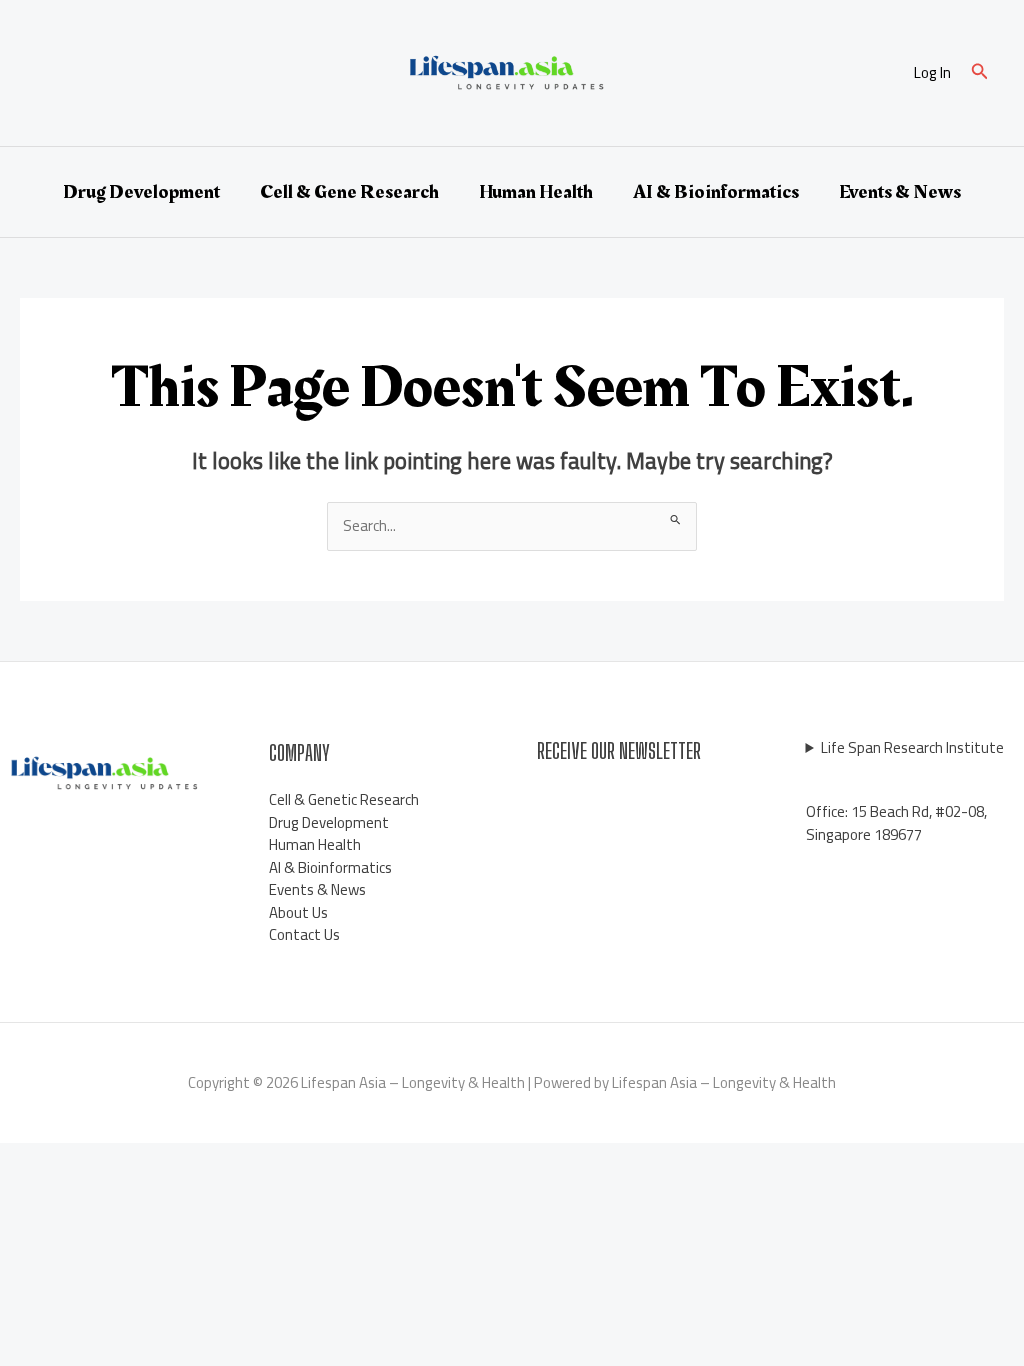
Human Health (536, 192)
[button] (980, 73)
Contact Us (304, 934)
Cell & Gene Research (349, 192)
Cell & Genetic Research (344, 799)
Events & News (900, 192)
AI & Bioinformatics (716, 192)
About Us (298, 912)
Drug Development (141, 192)
